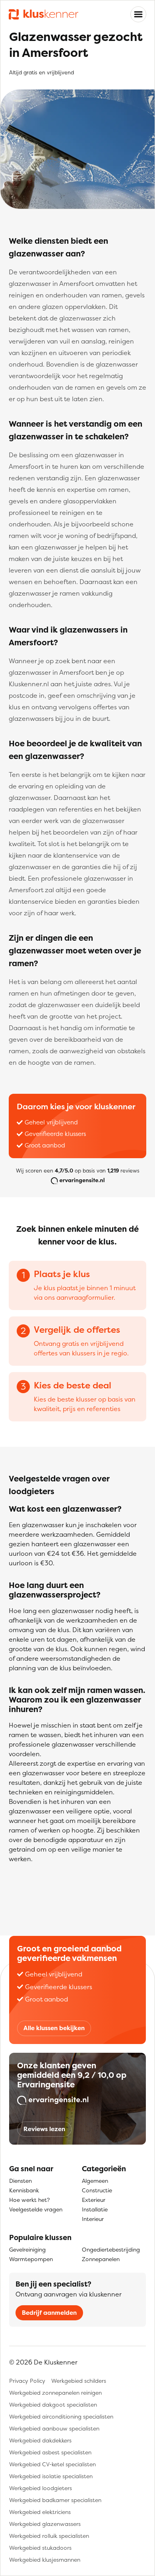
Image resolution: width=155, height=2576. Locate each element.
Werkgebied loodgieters (41, 2488)
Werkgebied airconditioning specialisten (61, 2416)
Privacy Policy (27, 2381)
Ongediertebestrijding (111, 2249)
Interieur (93, 2219)
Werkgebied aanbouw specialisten (54, 2428)
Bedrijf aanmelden (49, 2313)
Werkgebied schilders (79, 2381)
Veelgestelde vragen (36, 2209)
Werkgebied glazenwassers (45, 2524)
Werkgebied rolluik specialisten (49, 2536)
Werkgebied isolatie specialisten (51, 2476)
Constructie (97, 2190)
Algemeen (95, 2181)
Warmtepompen (31, 2259)
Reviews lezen (44, 2129)
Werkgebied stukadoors (40, 2548)
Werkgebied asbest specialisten (50, 2452)
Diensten (20, 2181)
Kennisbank (24, 2190)
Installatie (95, 2209)
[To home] (44, 15)
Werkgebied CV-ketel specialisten (52, 2464)
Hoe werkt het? (29, 2200)
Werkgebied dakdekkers (40, 2440)
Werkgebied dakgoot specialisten (53, 2404)
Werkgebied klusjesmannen (45, 2559)
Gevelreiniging (27, 2249)
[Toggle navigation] (138, 14)
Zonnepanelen (101, 2259)
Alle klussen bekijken (54, 2028)
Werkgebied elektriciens (40, 2512)
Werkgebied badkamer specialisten (55, 2500)
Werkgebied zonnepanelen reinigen (55, 2393)
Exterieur (94, 2200)
